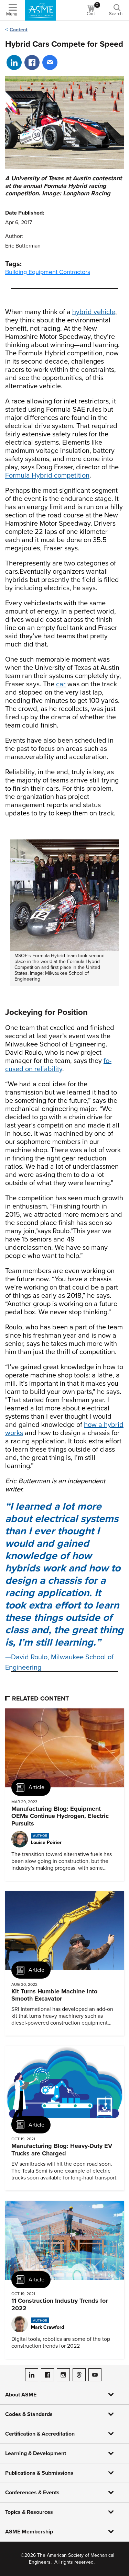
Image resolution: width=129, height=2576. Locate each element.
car (61, 684)
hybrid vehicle (94, 312)
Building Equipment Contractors (48, 272)
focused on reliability (58, 1065)
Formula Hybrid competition (47, 476)
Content (19, 30)
